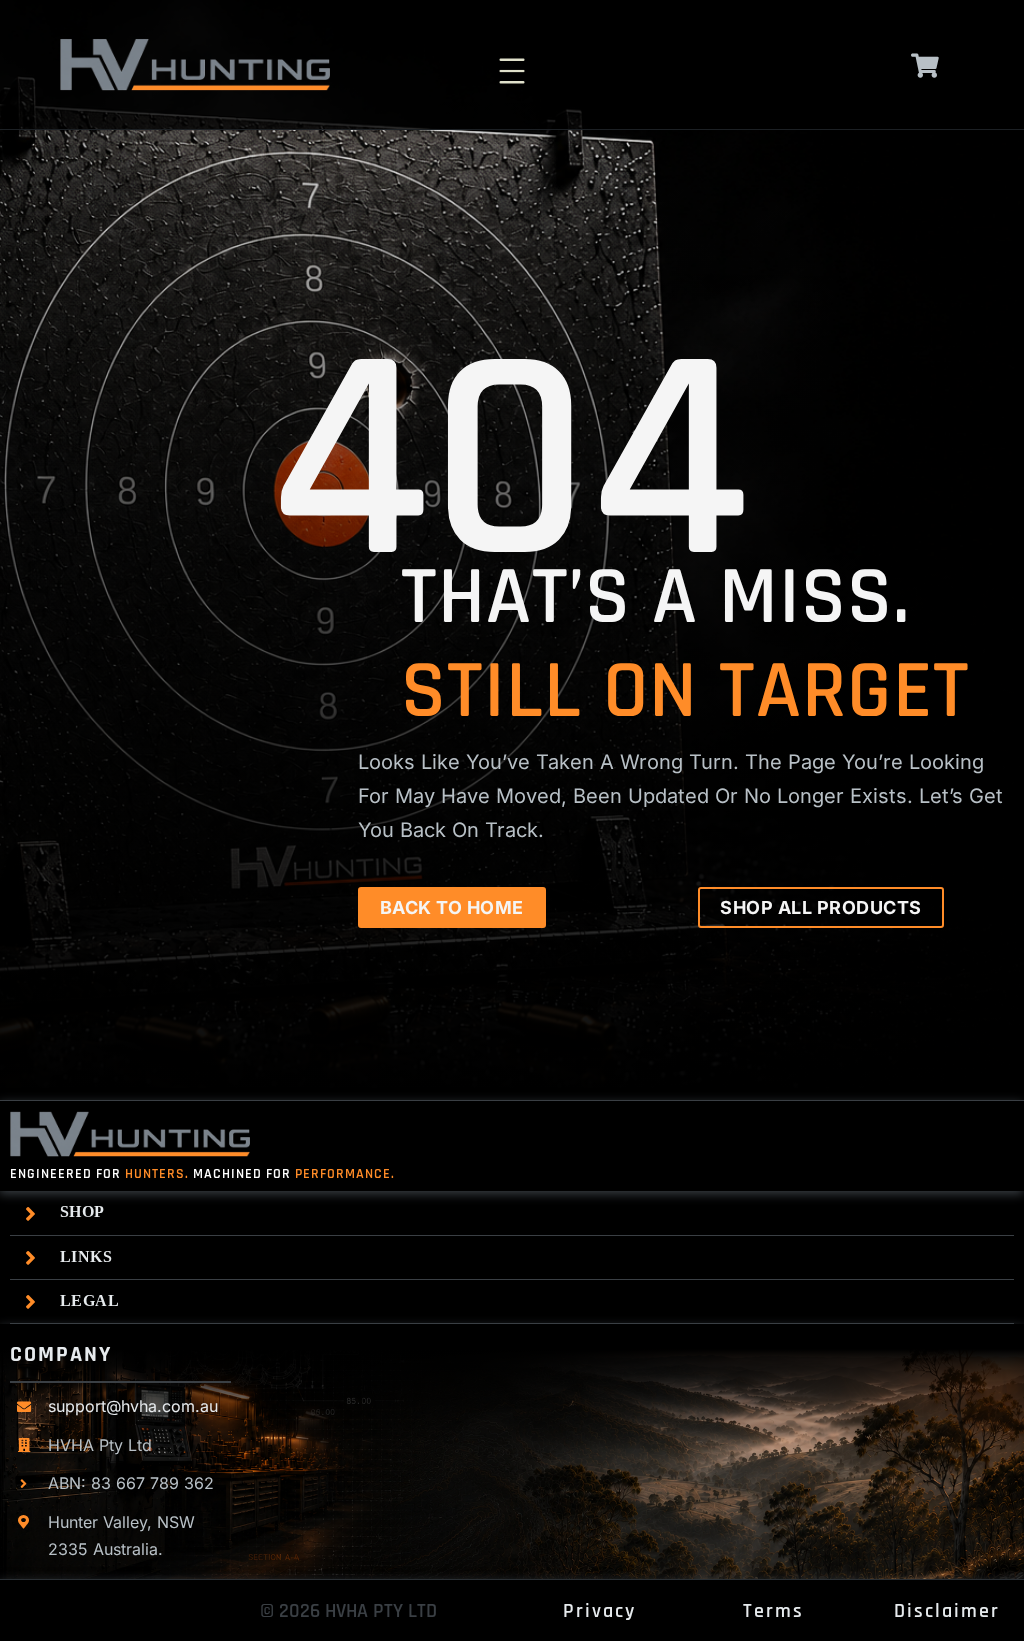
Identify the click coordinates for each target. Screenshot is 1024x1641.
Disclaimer (947, 1611)
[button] (517, 1212)
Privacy (599, 1611)
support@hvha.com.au (133, 1406)
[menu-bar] (512, 59)
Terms (773, 1611)
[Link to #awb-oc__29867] (925, 65)
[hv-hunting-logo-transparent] (195, 46)
